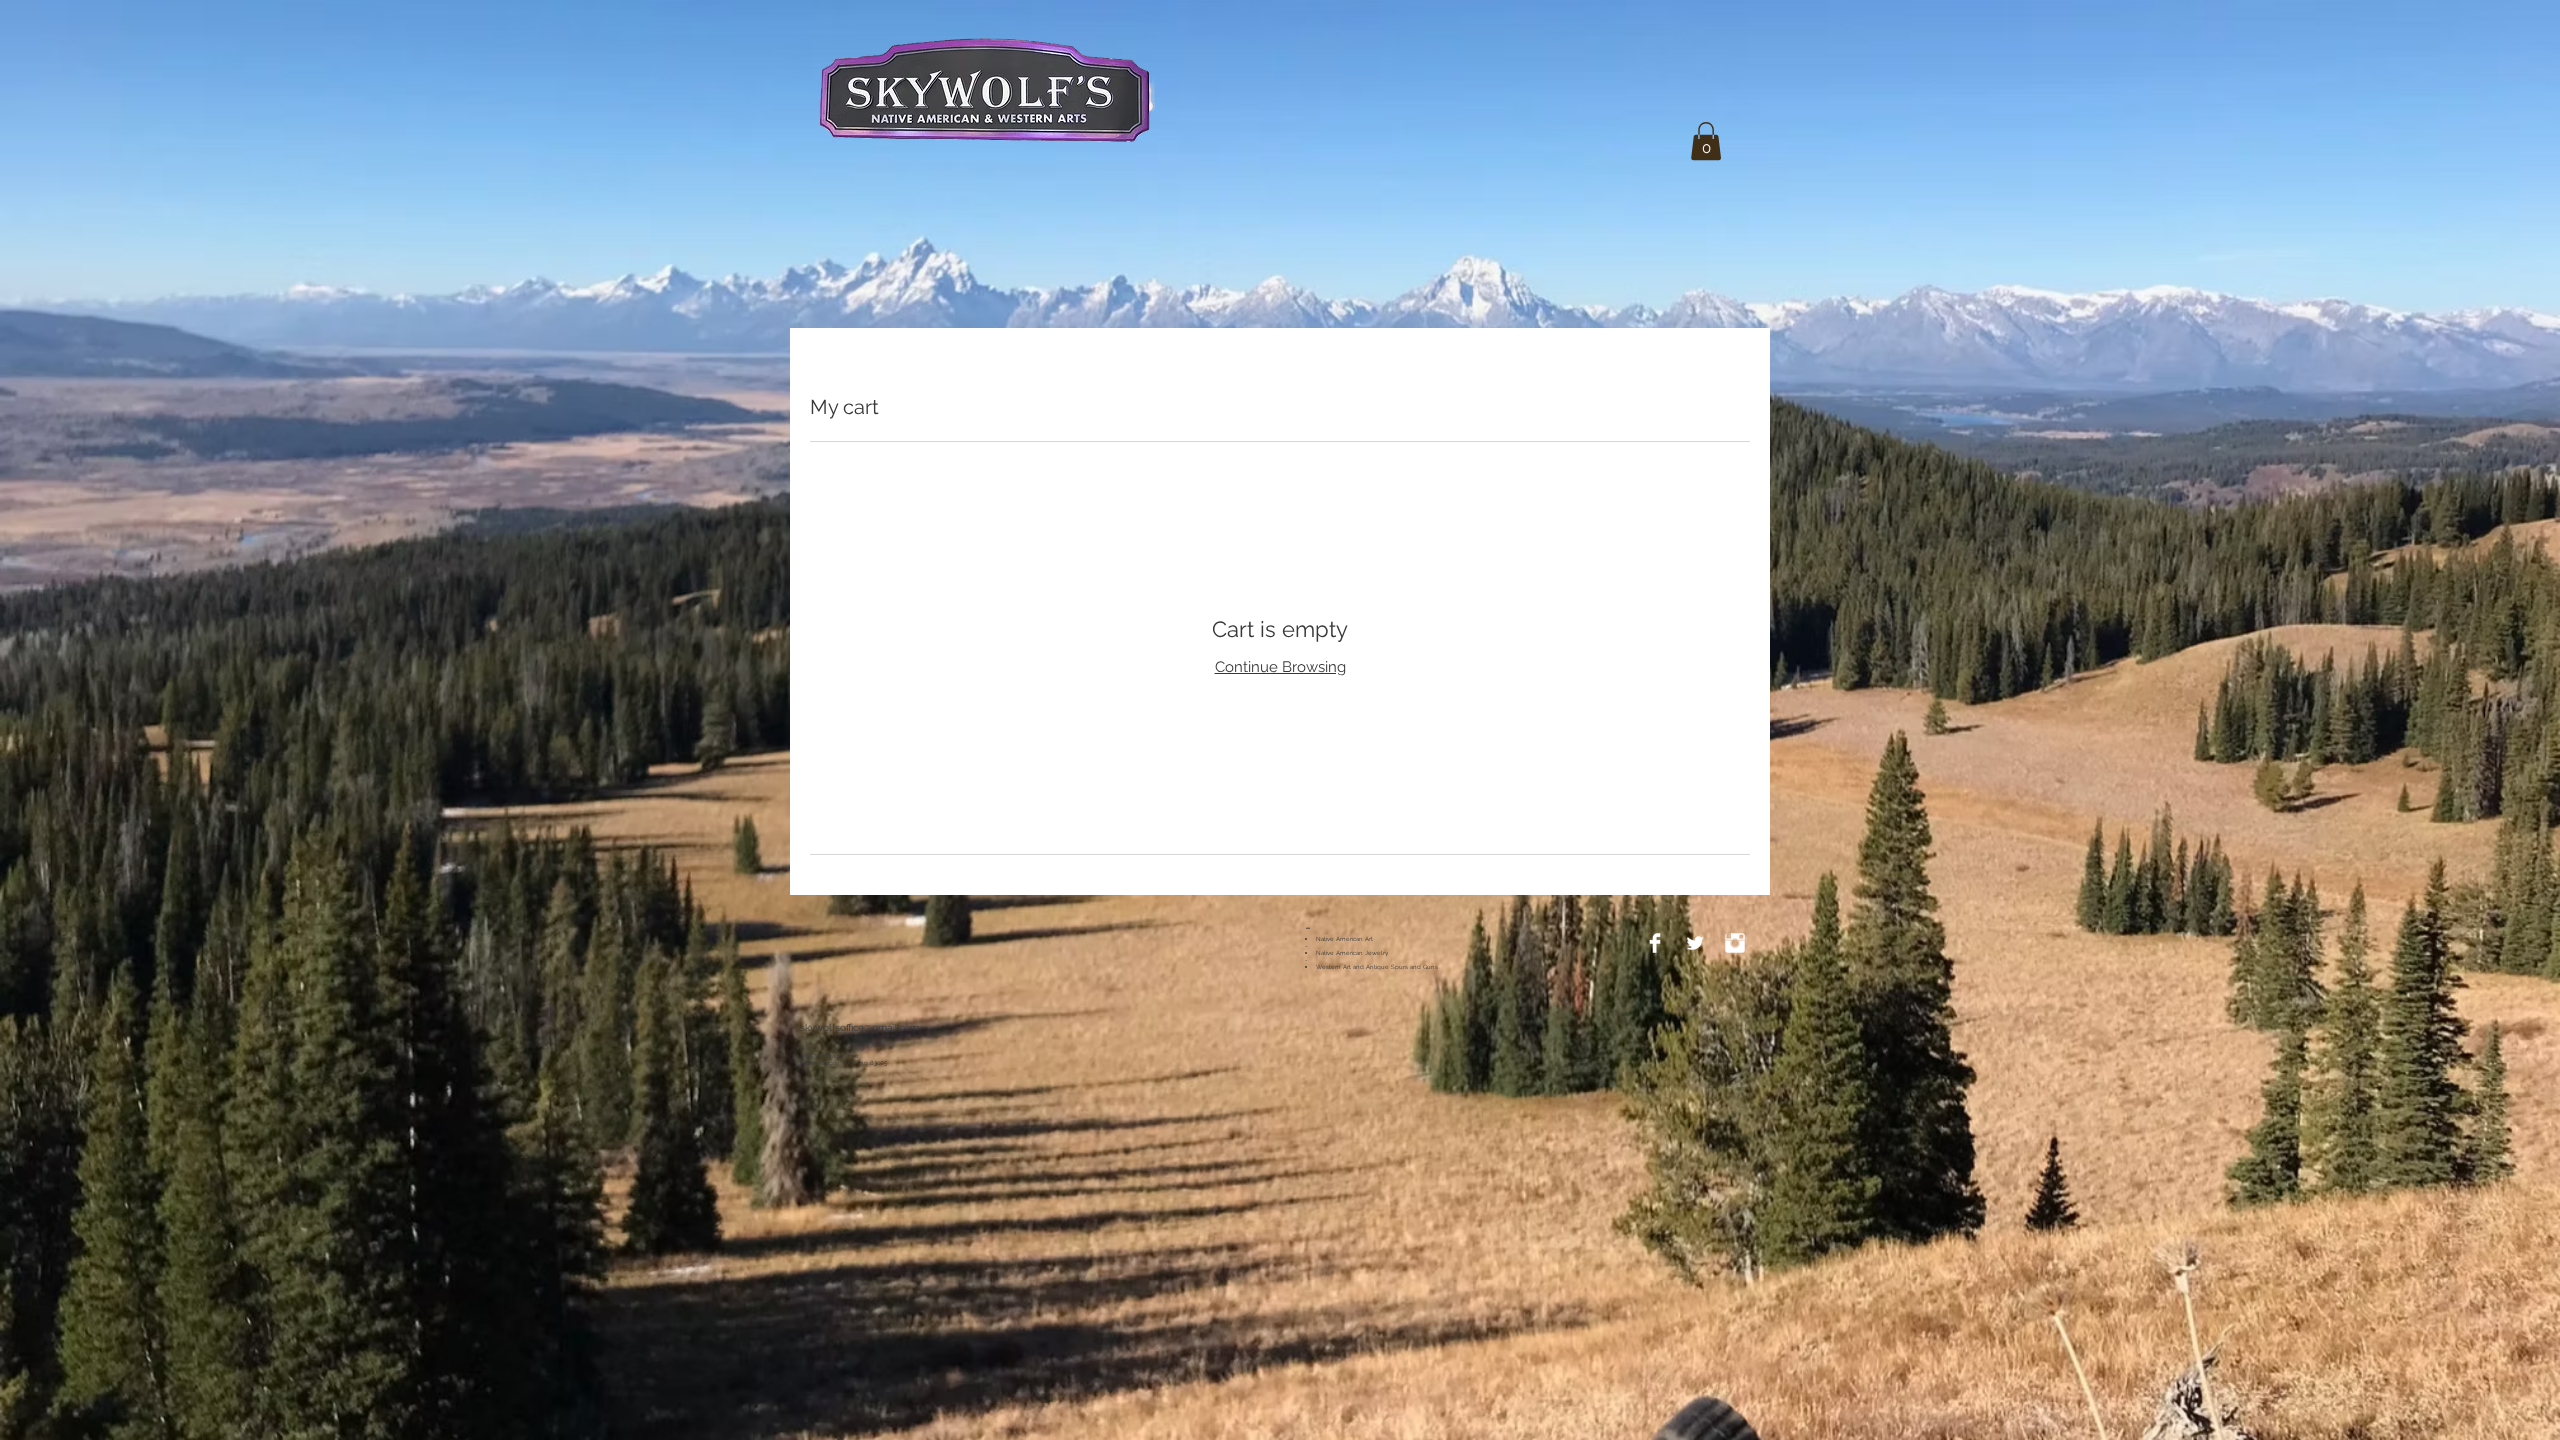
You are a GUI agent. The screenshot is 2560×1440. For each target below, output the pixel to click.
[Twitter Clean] (1695, 943)
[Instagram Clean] (1735, 943)
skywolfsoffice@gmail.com (859, 1027)
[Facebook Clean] (1655, 943)
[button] (1706, 141)
